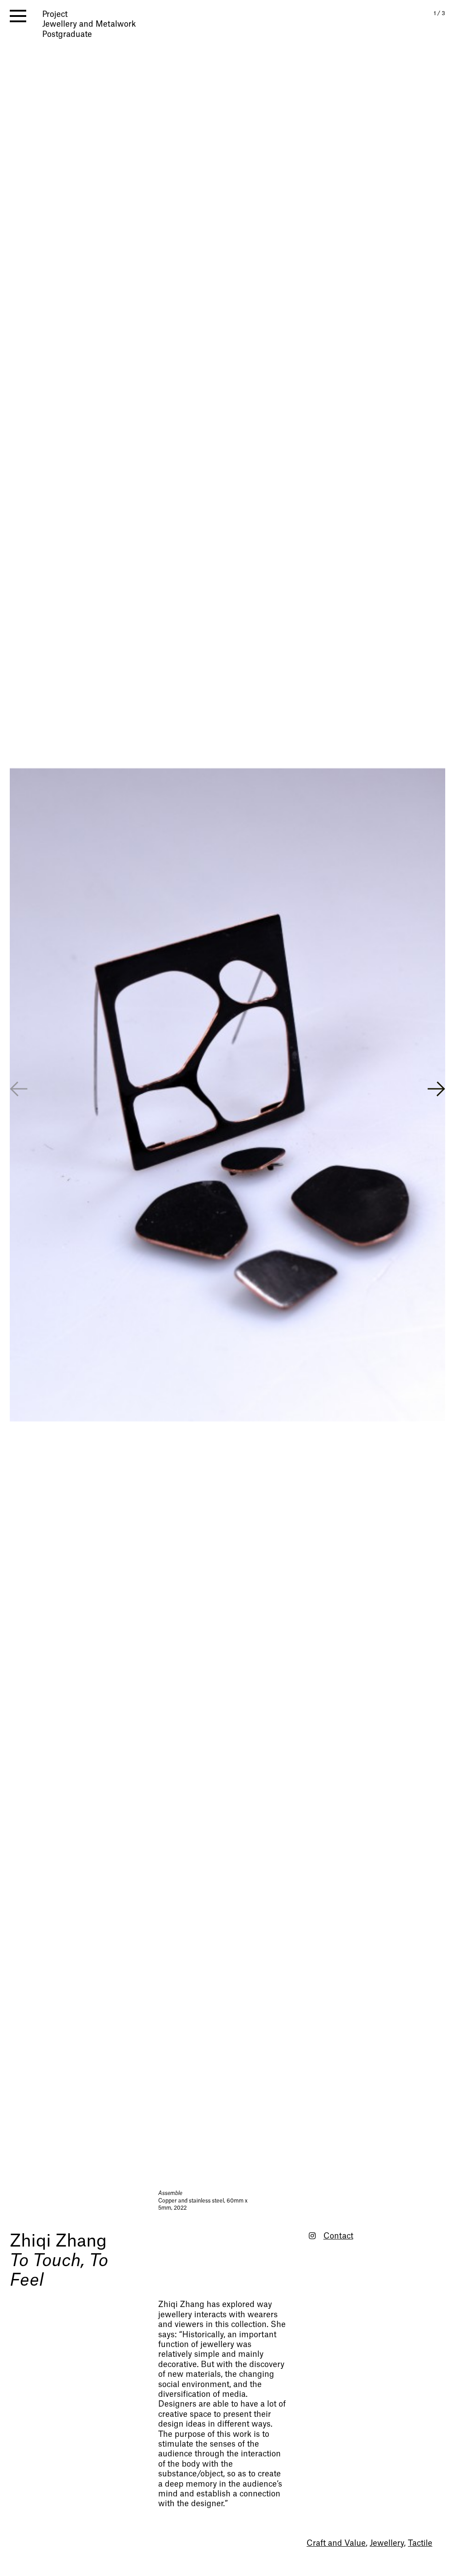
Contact (338, 2236)
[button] (436, 1090)
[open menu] (18, 16)
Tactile (420, 2543)
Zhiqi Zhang (58, 2241)
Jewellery (387, 2543)
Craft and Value (336, 2543)
